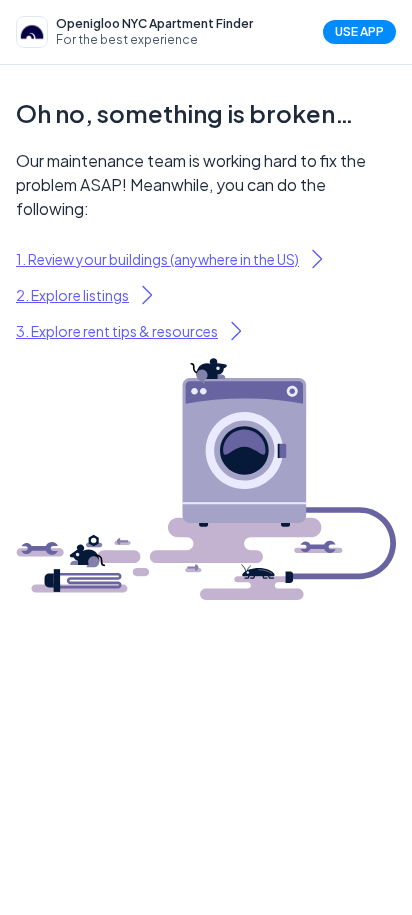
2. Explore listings (72, 295)
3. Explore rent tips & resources (117, 331)
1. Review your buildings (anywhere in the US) (157, 259)
